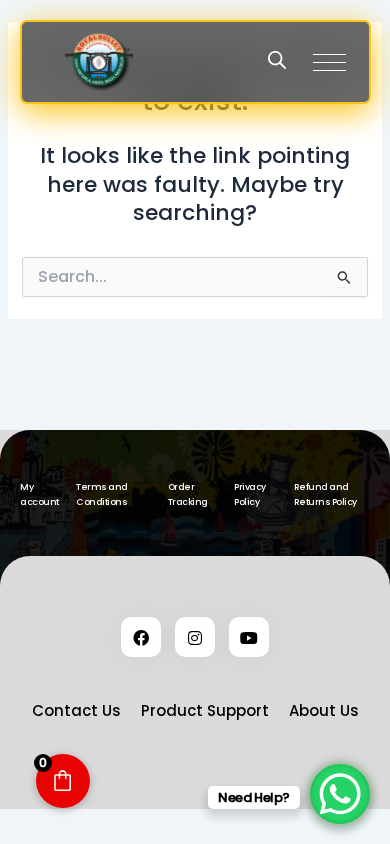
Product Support (205, 710)
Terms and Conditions (102, 494)
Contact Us (76, 710)
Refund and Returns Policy (325, 494)
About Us (324, 710)
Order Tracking (188, 494)
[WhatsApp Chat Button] (340, 794)
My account (39, 494)
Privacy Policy (250, 494)
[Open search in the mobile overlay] (277, 60)
